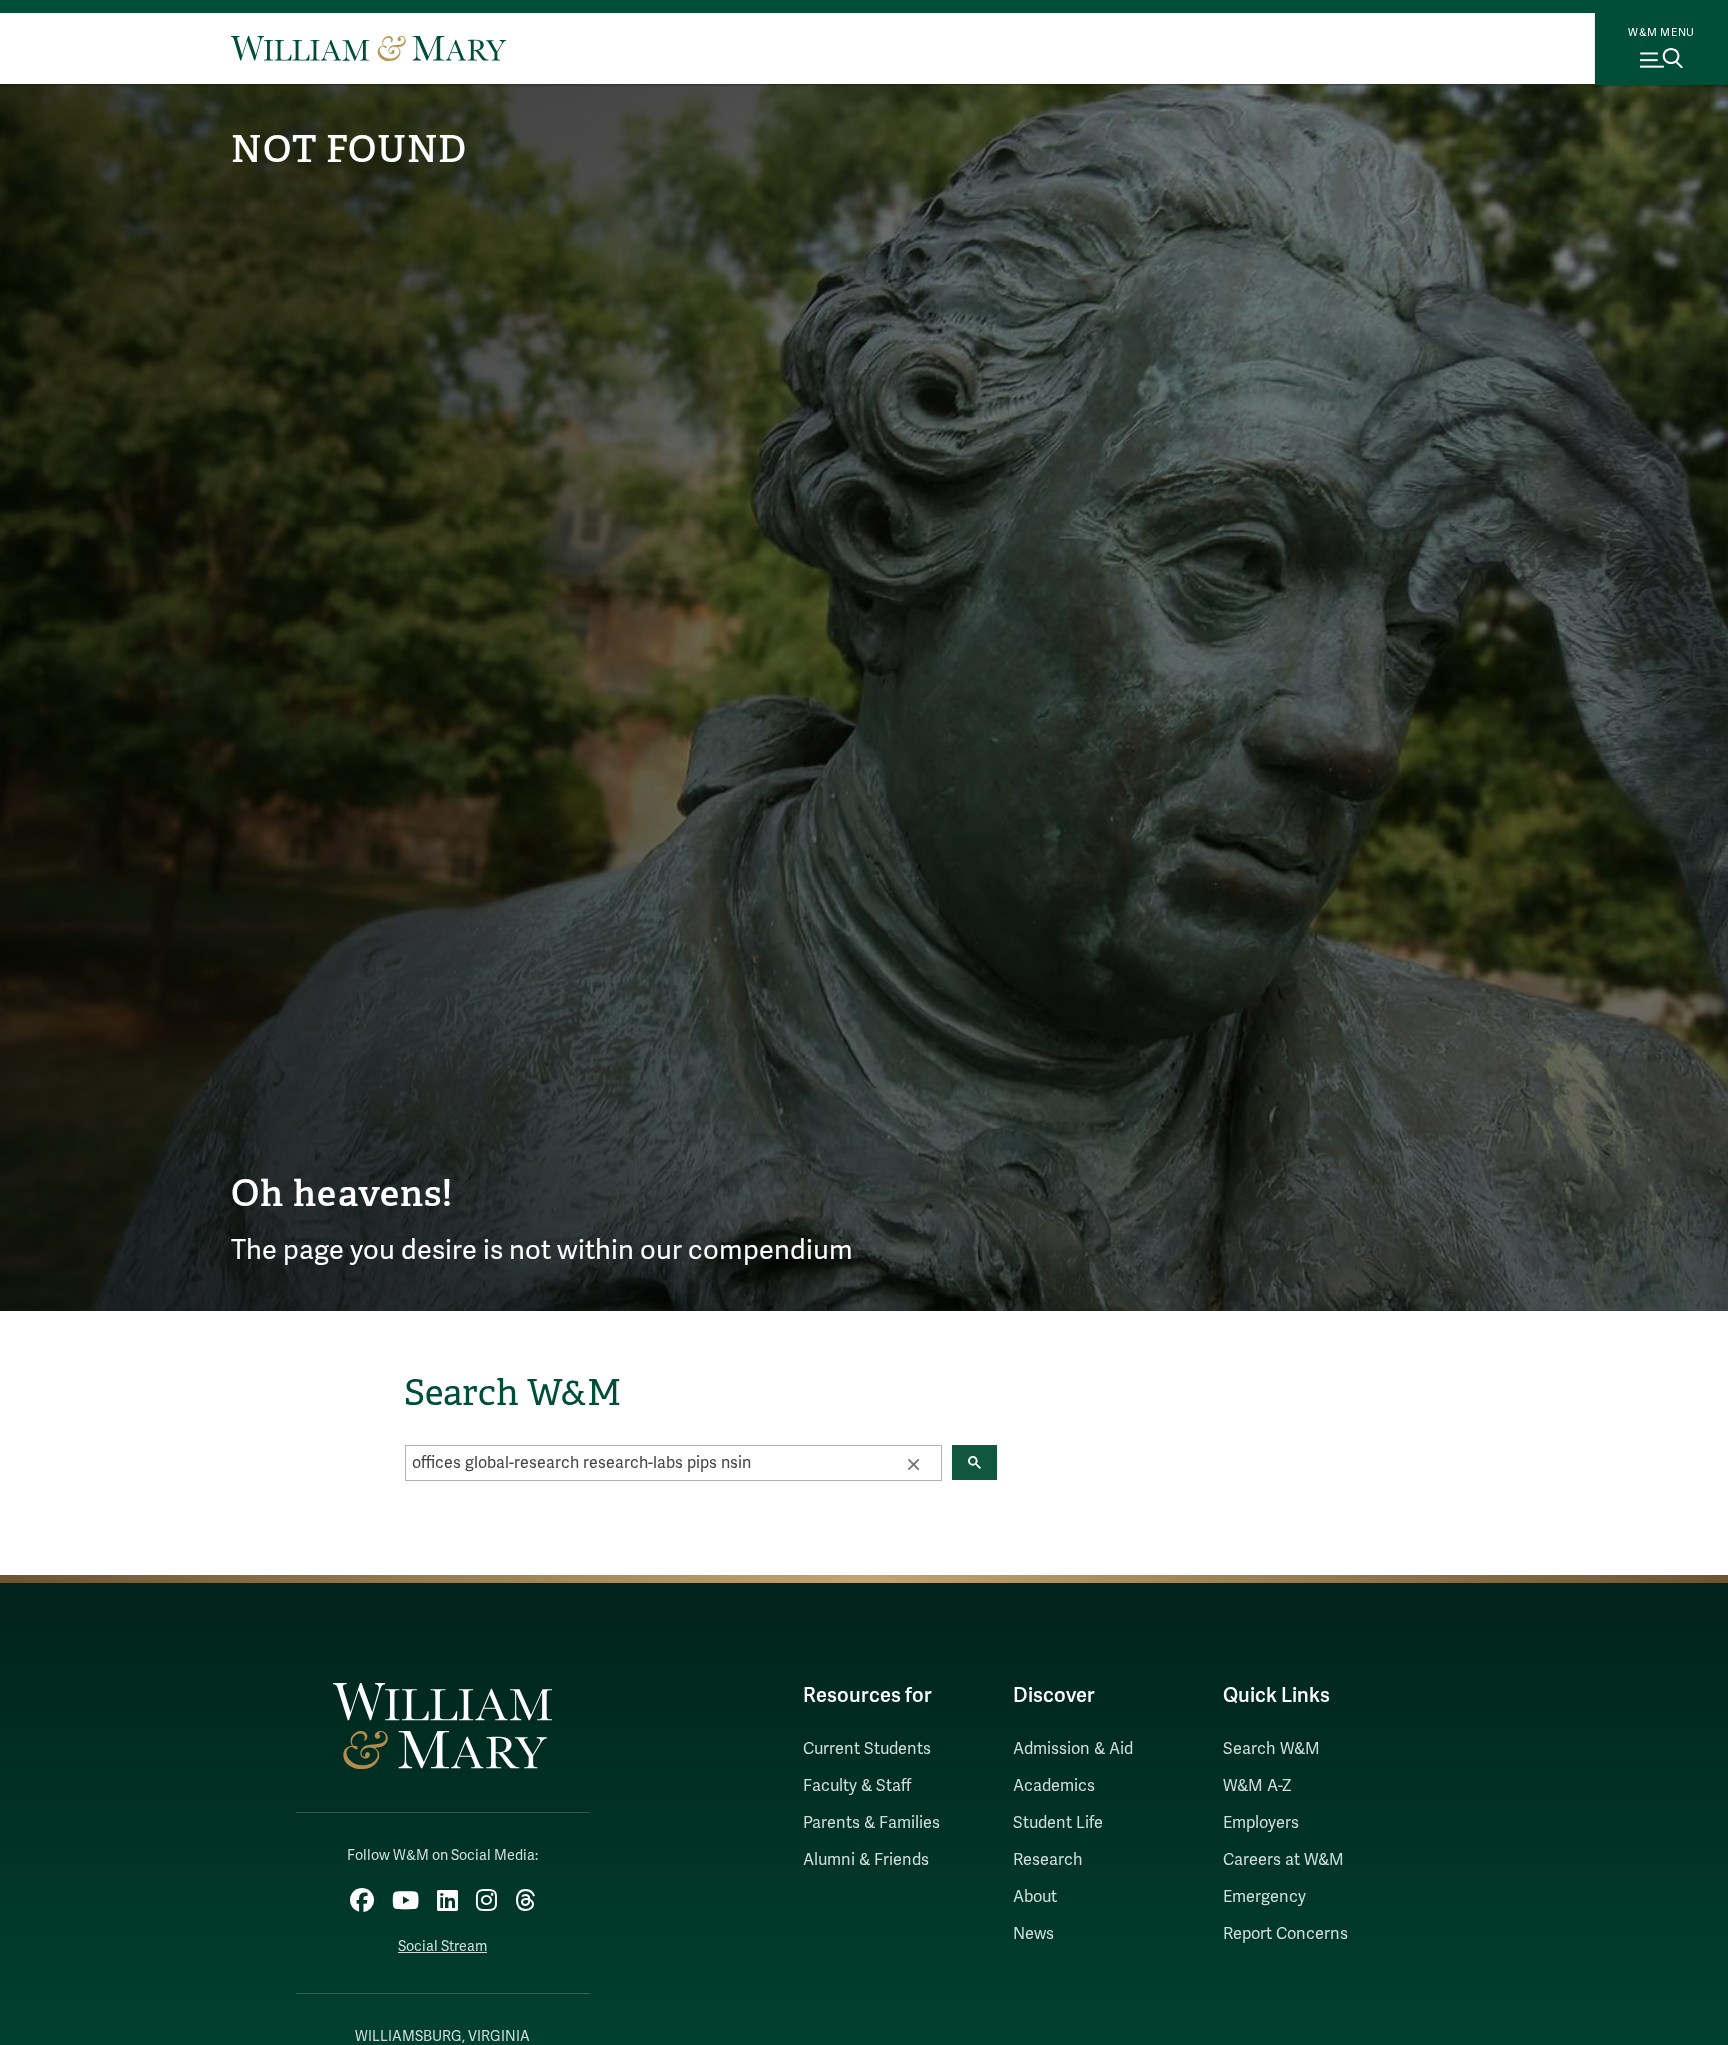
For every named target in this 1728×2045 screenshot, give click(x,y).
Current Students (867, 1749)
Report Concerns (1285, 1934)
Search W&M (1271, 1749)
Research (1048, 1860)
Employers (1261, 1823)
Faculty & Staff (857, 1786)
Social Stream (442, 1946)
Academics (1054, 1786)
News (1033, 1934)
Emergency (1264, 1897)
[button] (913, 1463)
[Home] (368, 48)
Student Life (1058, 1823)
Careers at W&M (1283, 1860)
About (1035, 1897)
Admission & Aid (1073, 1749)
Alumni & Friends (866, 1860)
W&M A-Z (1257, 1786)
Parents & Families (871, 1823)
